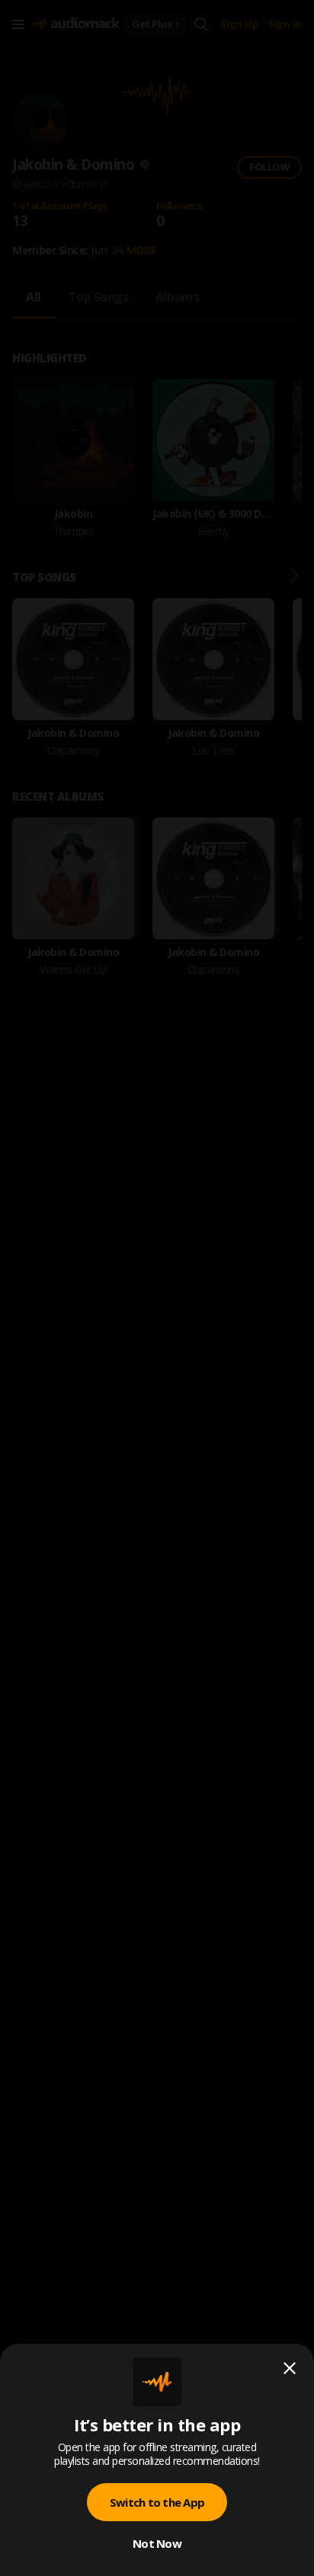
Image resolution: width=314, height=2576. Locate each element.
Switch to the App (157, 2502)
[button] (157, 1288)
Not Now (157, 2543)
